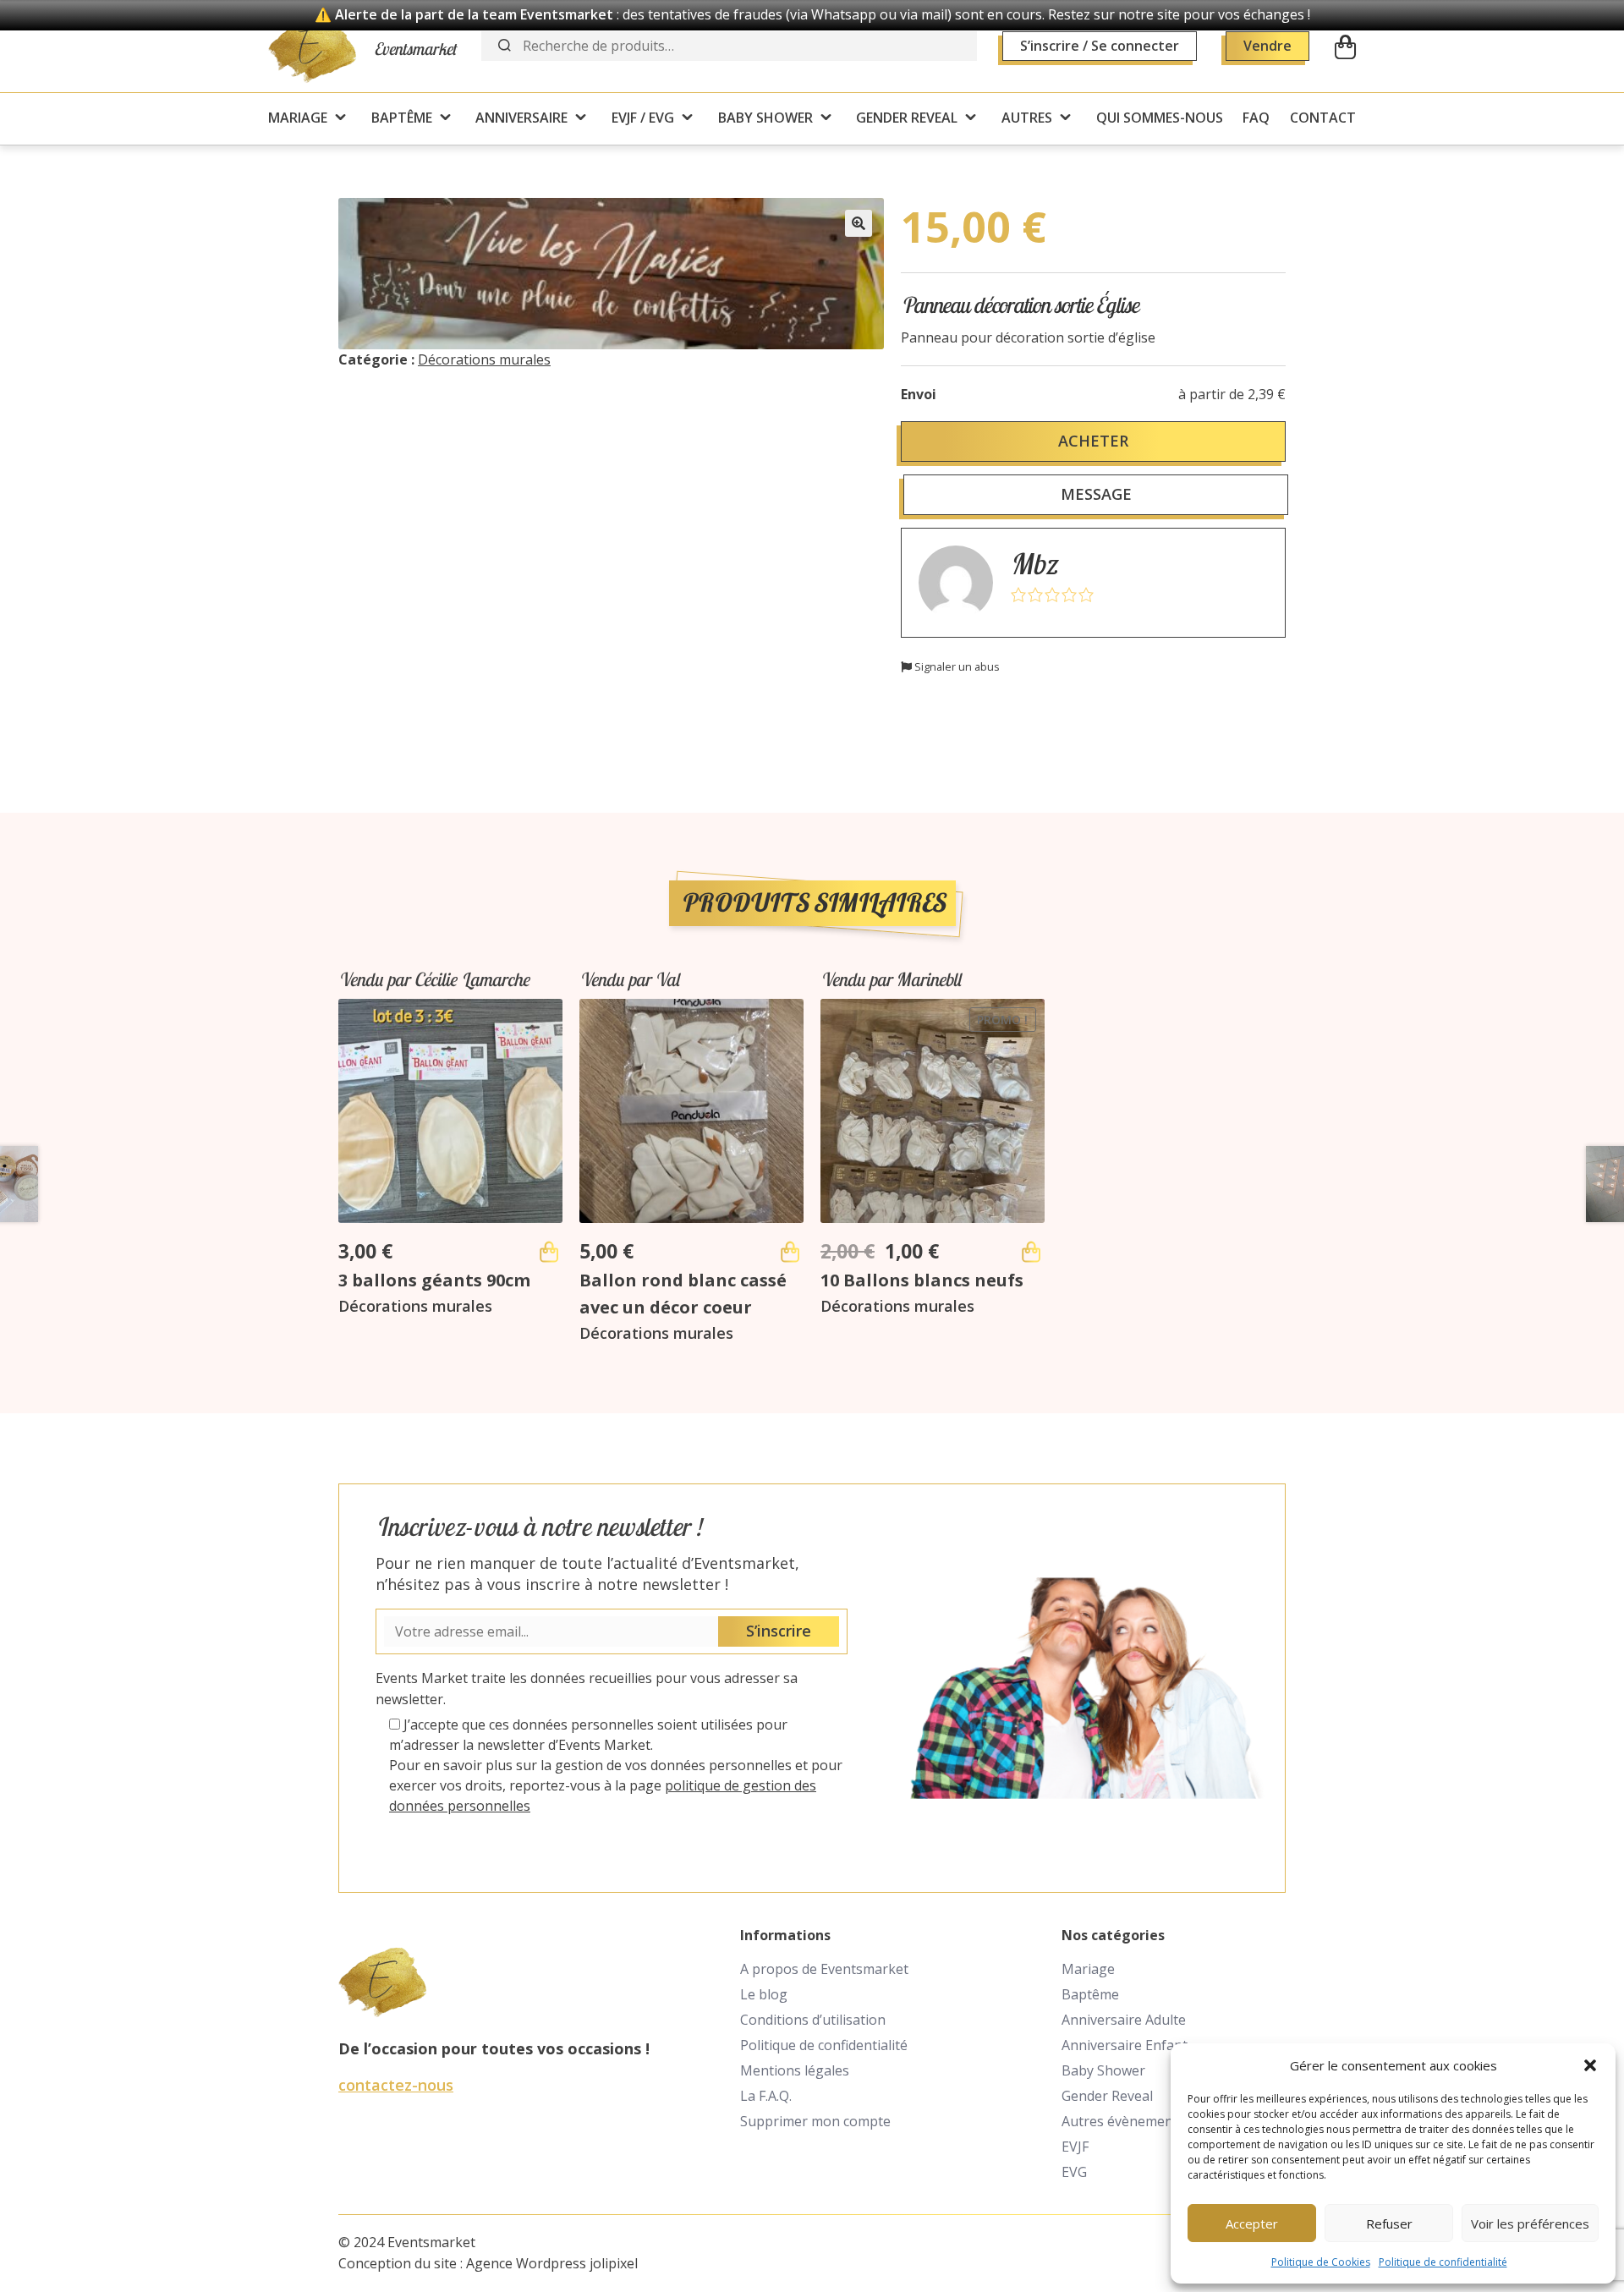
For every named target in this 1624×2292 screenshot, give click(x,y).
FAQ (1256, 118)
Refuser (1389, 2223)
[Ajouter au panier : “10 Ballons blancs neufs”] (1031, 1252)
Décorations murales (484, 359)
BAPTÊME (402, 118)
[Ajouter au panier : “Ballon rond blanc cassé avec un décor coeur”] (790, 1252)
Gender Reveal (1107, 2096)
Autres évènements (1123, 2121)
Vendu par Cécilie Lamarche (434, 979)
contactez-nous (396, 2085)
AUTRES (1027, 118)
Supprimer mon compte (815, 2121)
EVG (1074, 2172)
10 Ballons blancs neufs (922, 1280)
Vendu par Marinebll (891, 979)
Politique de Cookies (1321, 2262)
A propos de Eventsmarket (824, 1969)
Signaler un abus (956, 666)
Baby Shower (1103, 2070)
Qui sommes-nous (1160, 118)
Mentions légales (795, 2070)
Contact (1323, 118)
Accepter (1252, 2223)
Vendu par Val (629, 979)
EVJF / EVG (643, 118)
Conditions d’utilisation (813, 2020)
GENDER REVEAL (907, 118)
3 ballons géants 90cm (434, 1280)
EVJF (1075, 2147)
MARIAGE (298, 118)
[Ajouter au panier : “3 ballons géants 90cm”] (549, 1252)
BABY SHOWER (765, 118)
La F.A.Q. (766, 2096)
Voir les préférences (1530, 2223)
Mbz (1033, 564)
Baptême (1090, 1994)
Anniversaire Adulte (1124, 2020)
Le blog (764, 1994)
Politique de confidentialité (1443, 2262)
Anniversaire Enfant (1125, 2045)
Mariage (1088, 1969)
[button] (1590, 2065)
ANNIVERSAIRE (521, 118)
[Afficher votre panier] (1345, 47)
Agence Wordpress (526, 2263)
